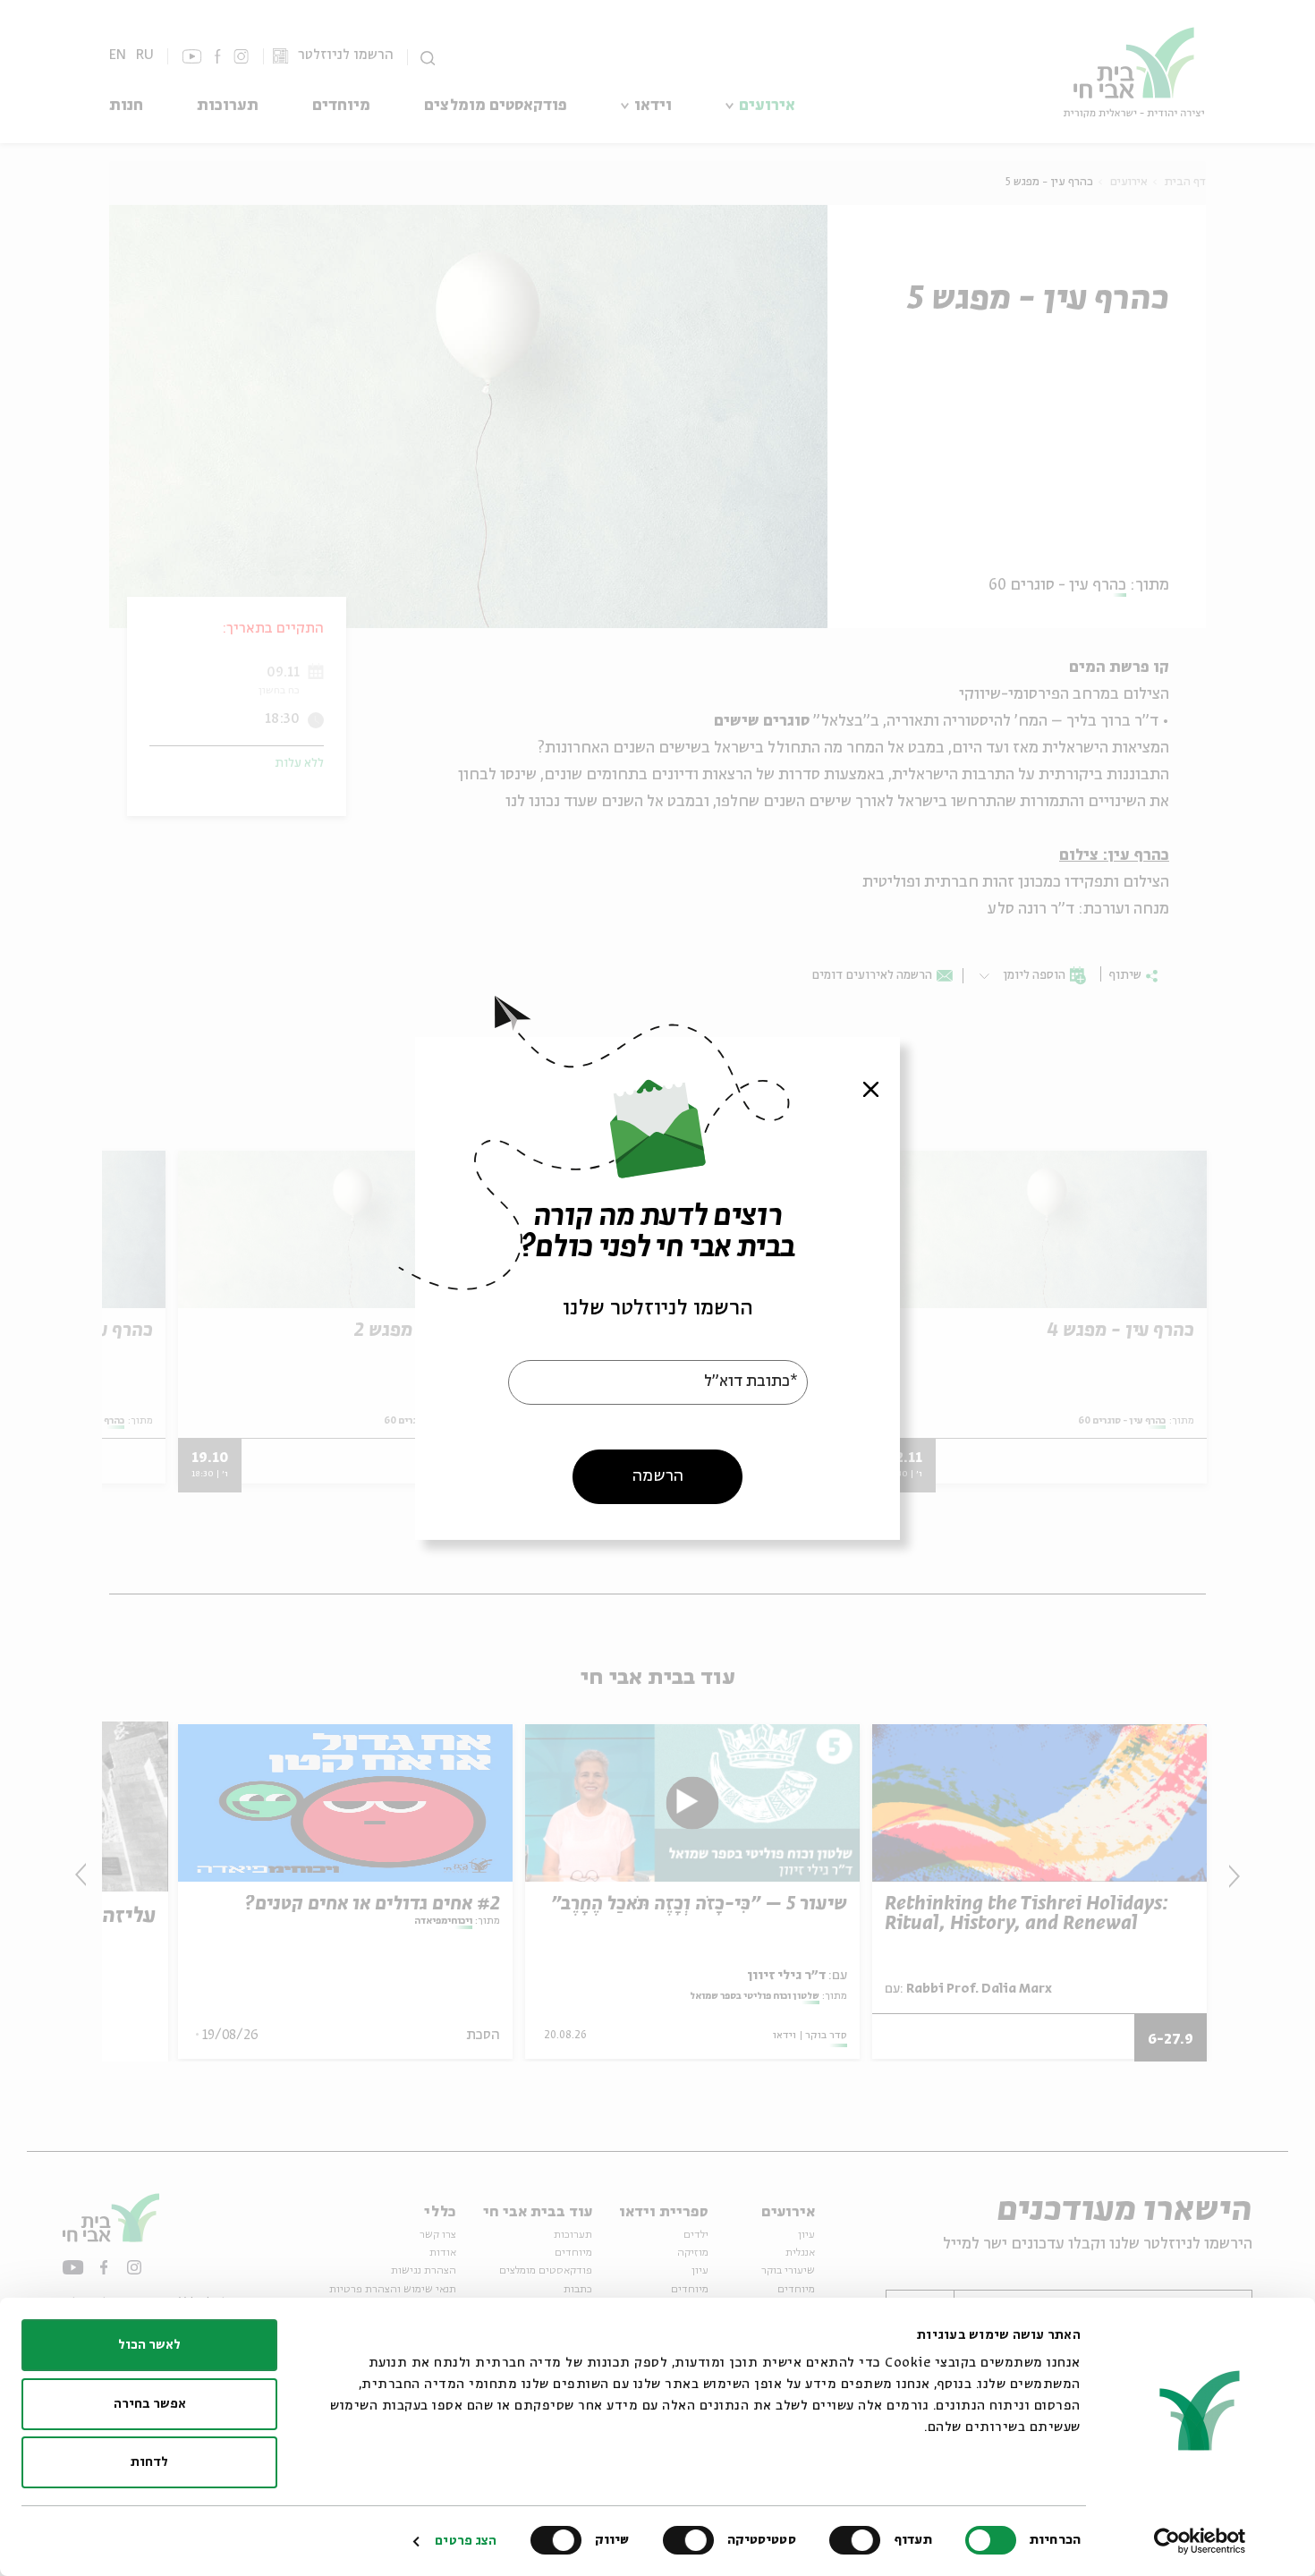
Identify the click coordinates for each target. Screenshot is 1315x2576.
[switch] (859, 2540)
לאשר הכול (149, 2345)
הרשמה (658, 1475)
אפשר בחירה (150, 2404)
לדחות (149, 2462)
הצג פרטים (466, 2541)
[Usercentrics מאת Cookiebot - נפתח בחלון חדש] (1200, 2541)
